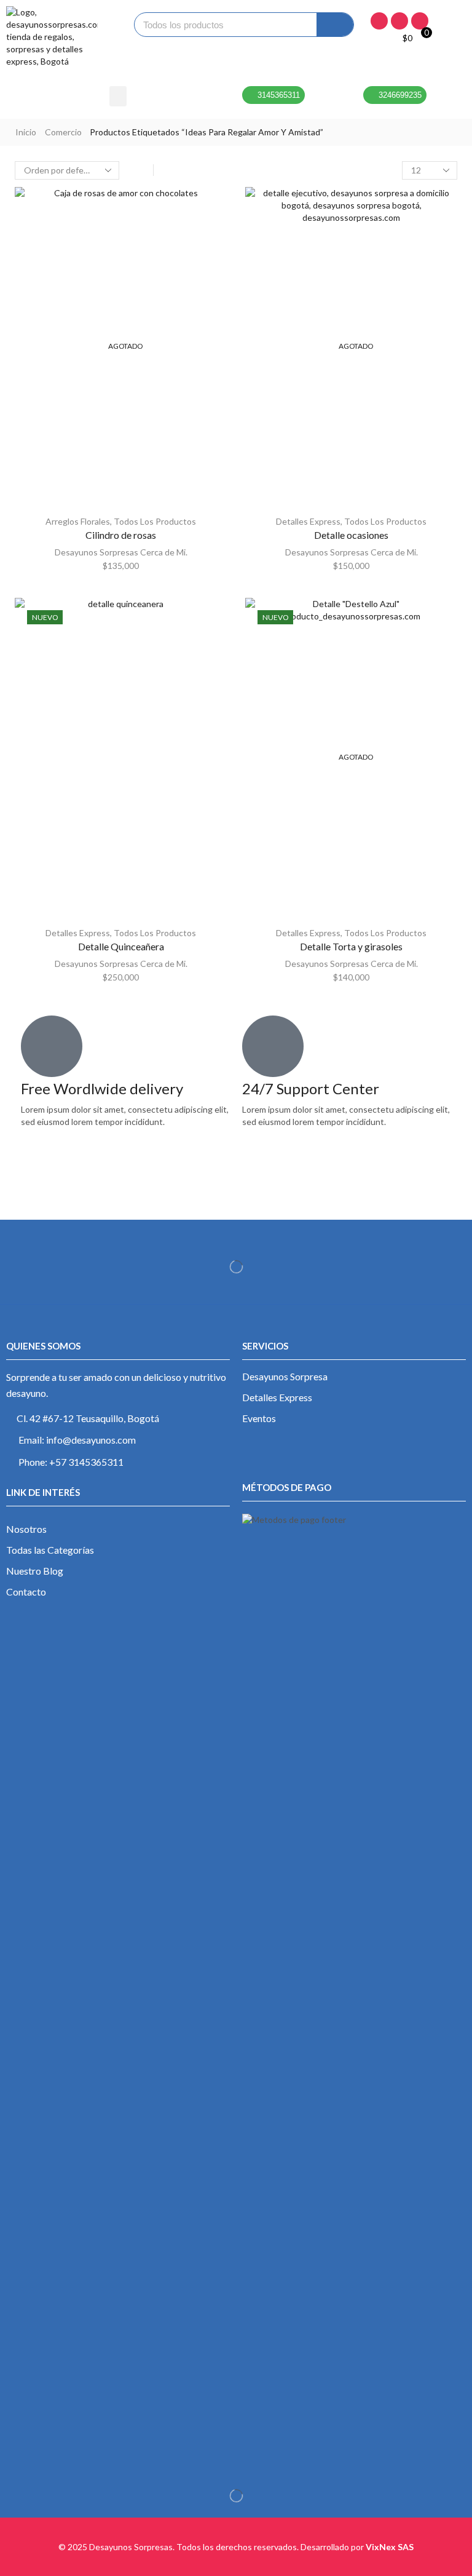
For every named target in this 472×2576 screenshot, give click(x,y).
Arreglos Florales (78, 521)
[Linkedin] (420, 21)
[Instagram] (399, 21)
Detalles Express (308, 521)
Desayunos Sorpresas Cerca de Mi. (121, 552)
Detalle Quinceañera (121, 946)
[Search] (335, 25)
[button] (118, 96)
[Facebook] (379, 21)
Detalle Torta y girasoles (351, 946)
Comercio (63, 132)
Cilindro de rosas (121, 535)
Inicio (26, 132)
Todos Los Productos (155, 521)
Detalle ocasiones (351, 535)
